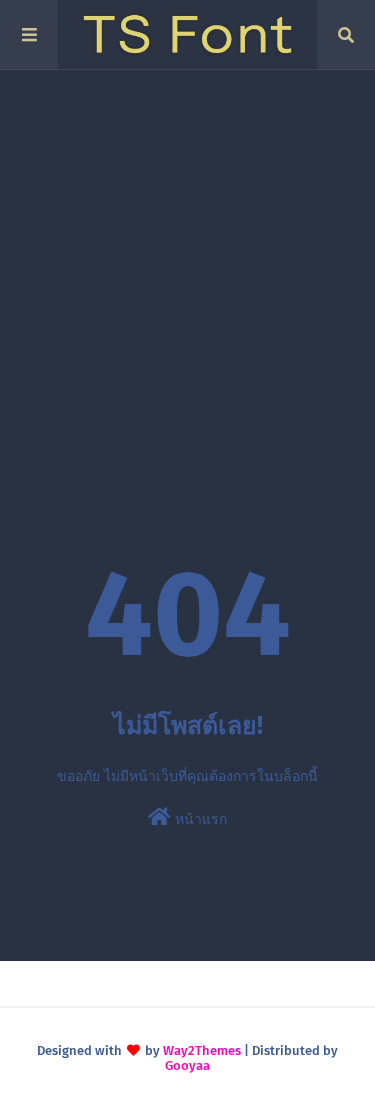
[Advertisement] (187, 267)
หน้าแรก (199, 819)
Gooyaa (187, 1065)
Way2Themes (202, 1050)
